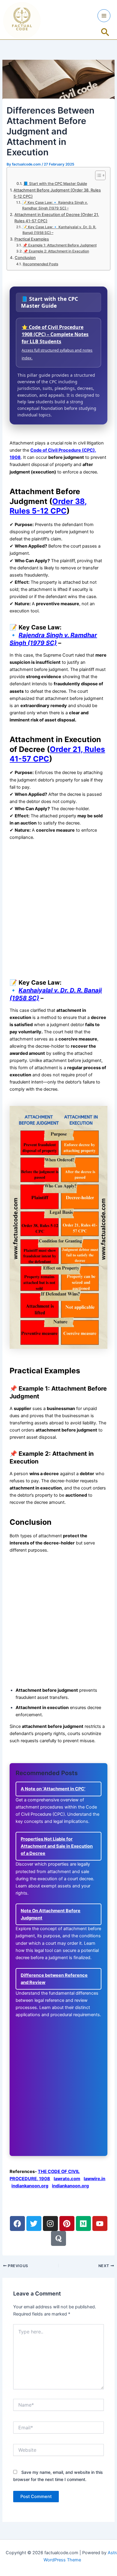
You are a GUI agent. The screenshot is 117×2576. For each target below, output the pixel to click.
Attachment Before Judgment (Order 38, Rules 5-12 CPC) (57, 193)
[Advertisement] (58, 909)
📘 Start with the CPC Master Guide (55, 184)
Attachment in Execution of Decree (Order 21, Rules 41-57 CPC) (57, 218)
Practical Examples (32, 239)
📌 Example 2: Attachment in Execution (56, 251)
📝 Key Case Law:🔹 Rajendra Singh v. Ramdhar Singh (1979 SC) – (55, 205)
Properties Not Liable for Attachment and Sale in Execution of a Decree (57, 1846)
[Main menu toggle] (104, 16)
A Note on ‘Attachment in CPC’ (53, 1789)
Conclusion (25, 258)
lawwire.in (94, 2179)
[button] (105, 33)
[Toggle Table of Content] (97, 175)
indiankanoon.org (30, 2186)
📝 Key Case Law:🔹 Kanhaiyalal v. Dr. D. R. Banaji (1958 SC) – (59, 230)
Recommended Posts (40, 264)
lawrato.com (67, 2179)
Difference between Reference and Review (54, 1979)
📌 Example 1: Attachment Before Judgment (60, 245)
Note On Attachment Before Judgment (51, 1914)
